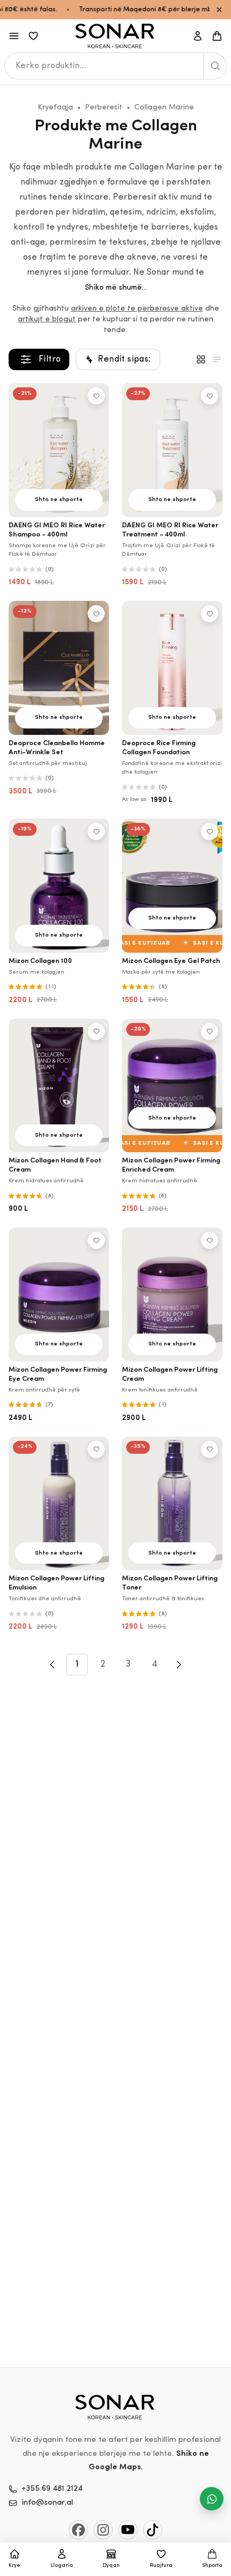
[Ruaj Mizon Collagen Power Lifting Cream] (210, 1240)
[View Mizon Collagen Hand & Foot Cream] (59, 1086)
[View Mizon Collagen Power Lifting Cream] (172, 1294)
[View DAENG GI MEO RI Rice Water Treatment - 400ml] (172, 450)
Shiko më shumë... (116, 288)
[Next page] (179, 1665)
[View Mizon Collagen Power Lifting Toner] (172, 1504)
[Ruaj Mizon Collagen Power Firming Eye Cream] (96, 1240)
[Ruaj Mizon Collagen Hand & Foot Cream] (96, 1032)
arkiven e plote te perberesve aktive (137, 309)
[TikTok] (153, 2530)
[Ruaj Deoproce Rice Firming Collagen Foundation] (210, 614)
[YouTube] (128, 2530)
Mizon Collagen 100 (40, 961)
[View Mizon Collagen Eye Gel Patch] (172, 886)
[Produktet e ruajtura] (33, 36)
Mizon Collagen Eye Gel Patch (171, 961)
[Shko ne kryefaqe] (115, 36)
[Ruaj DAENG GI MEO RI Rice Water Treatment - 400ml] (210, 396)
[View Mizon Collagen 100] (59, 886)
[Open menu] (14, 36)
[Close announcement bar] (219, 10)
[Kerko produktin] (215, 66)
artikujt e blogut (47, 319)
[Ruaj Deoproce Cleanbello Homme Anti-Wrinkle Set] (96, 614)
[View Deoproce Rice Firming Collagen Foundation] (172, 668)
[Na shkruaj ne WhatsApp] (212, 2499)
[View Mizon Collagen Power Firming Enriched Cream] (172, 1086)
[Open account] (198, 36)
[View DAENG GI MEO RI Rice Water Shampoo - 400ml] (59, 450)
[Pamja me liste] (217, 359)
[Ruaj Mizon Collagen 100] (96, 831)
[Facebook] (78, 2530)
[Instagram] (103, 2530)
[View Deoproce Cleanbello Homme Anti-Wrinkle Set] (59, 668)
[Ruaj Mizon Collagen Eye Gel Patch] (210, 831)
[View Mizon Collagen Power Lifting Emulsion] (59, 1504)
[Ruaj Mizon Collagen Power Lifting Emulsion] (96, 1449)
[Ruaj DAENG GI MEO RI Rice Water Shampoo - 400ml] (96, 396)
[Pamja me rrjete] (201, 359)
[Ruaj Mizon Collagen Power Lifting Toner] (210, 1449)
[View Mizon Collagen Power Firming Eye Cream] (59, 1294)
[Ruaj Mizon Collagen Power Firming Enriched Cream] (210, 1032)
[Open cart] (217, 36)
